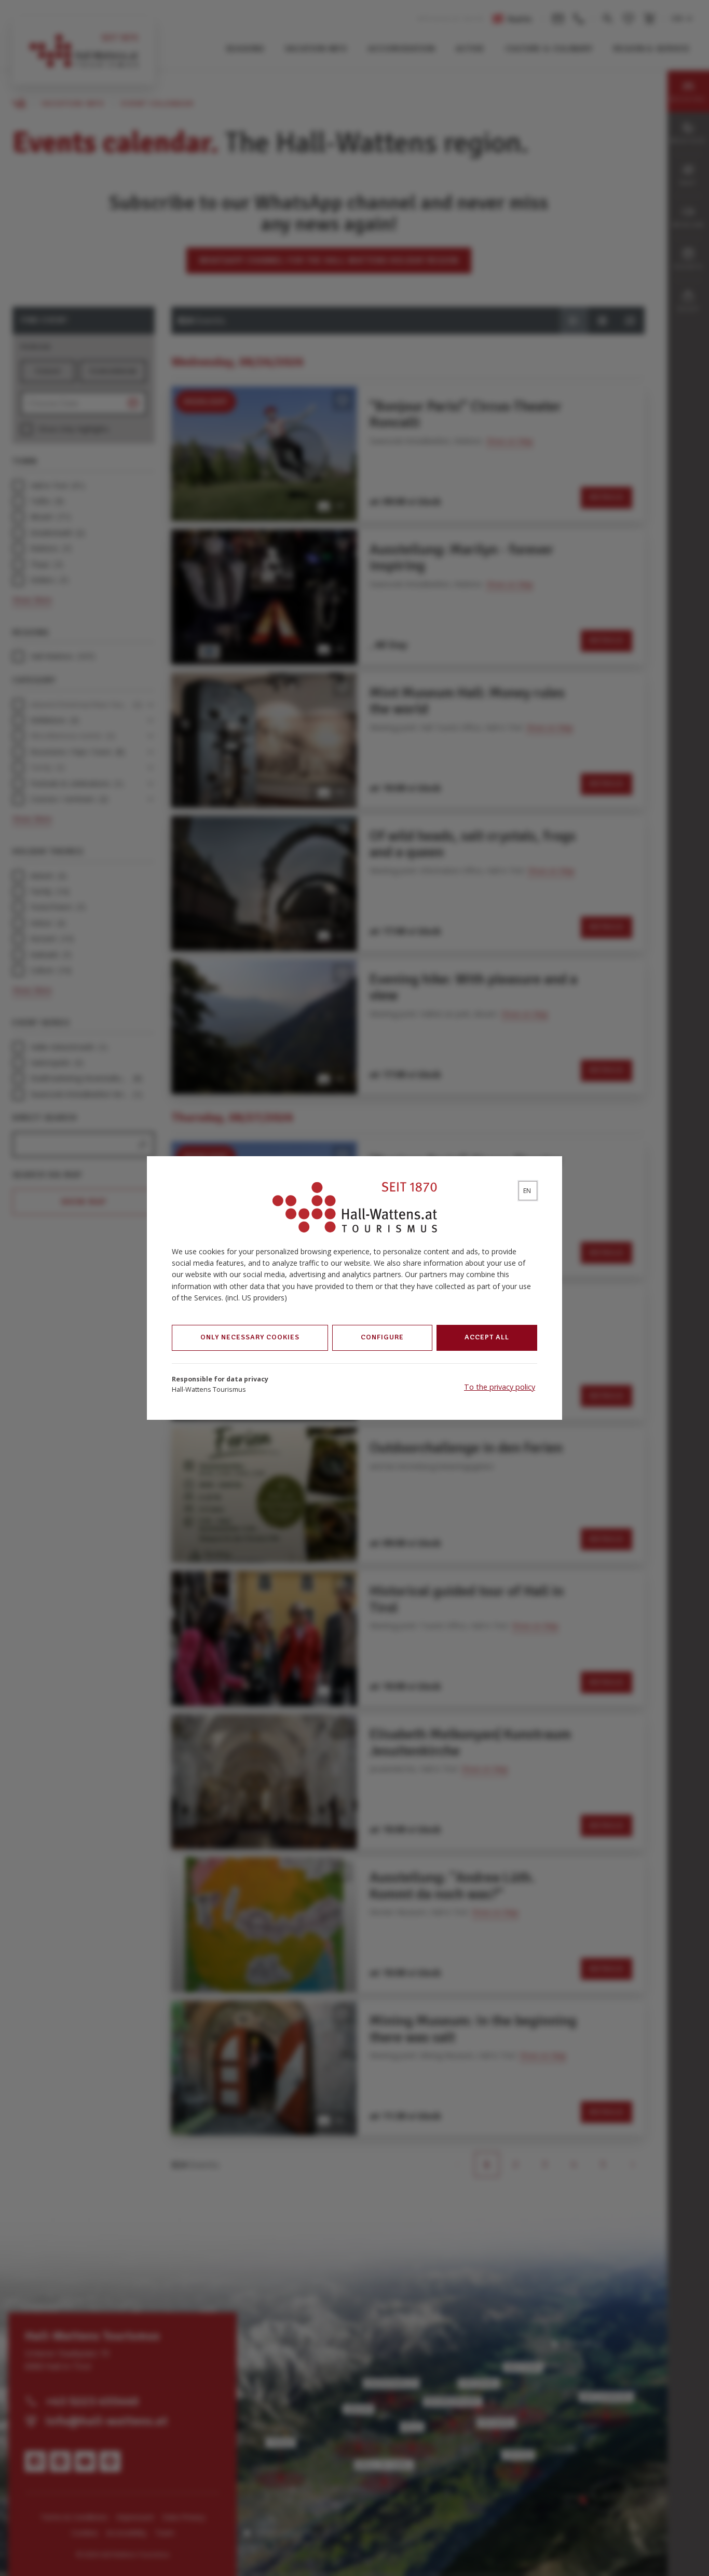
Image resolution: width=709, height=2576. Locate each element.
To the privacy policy (500, 1387)
